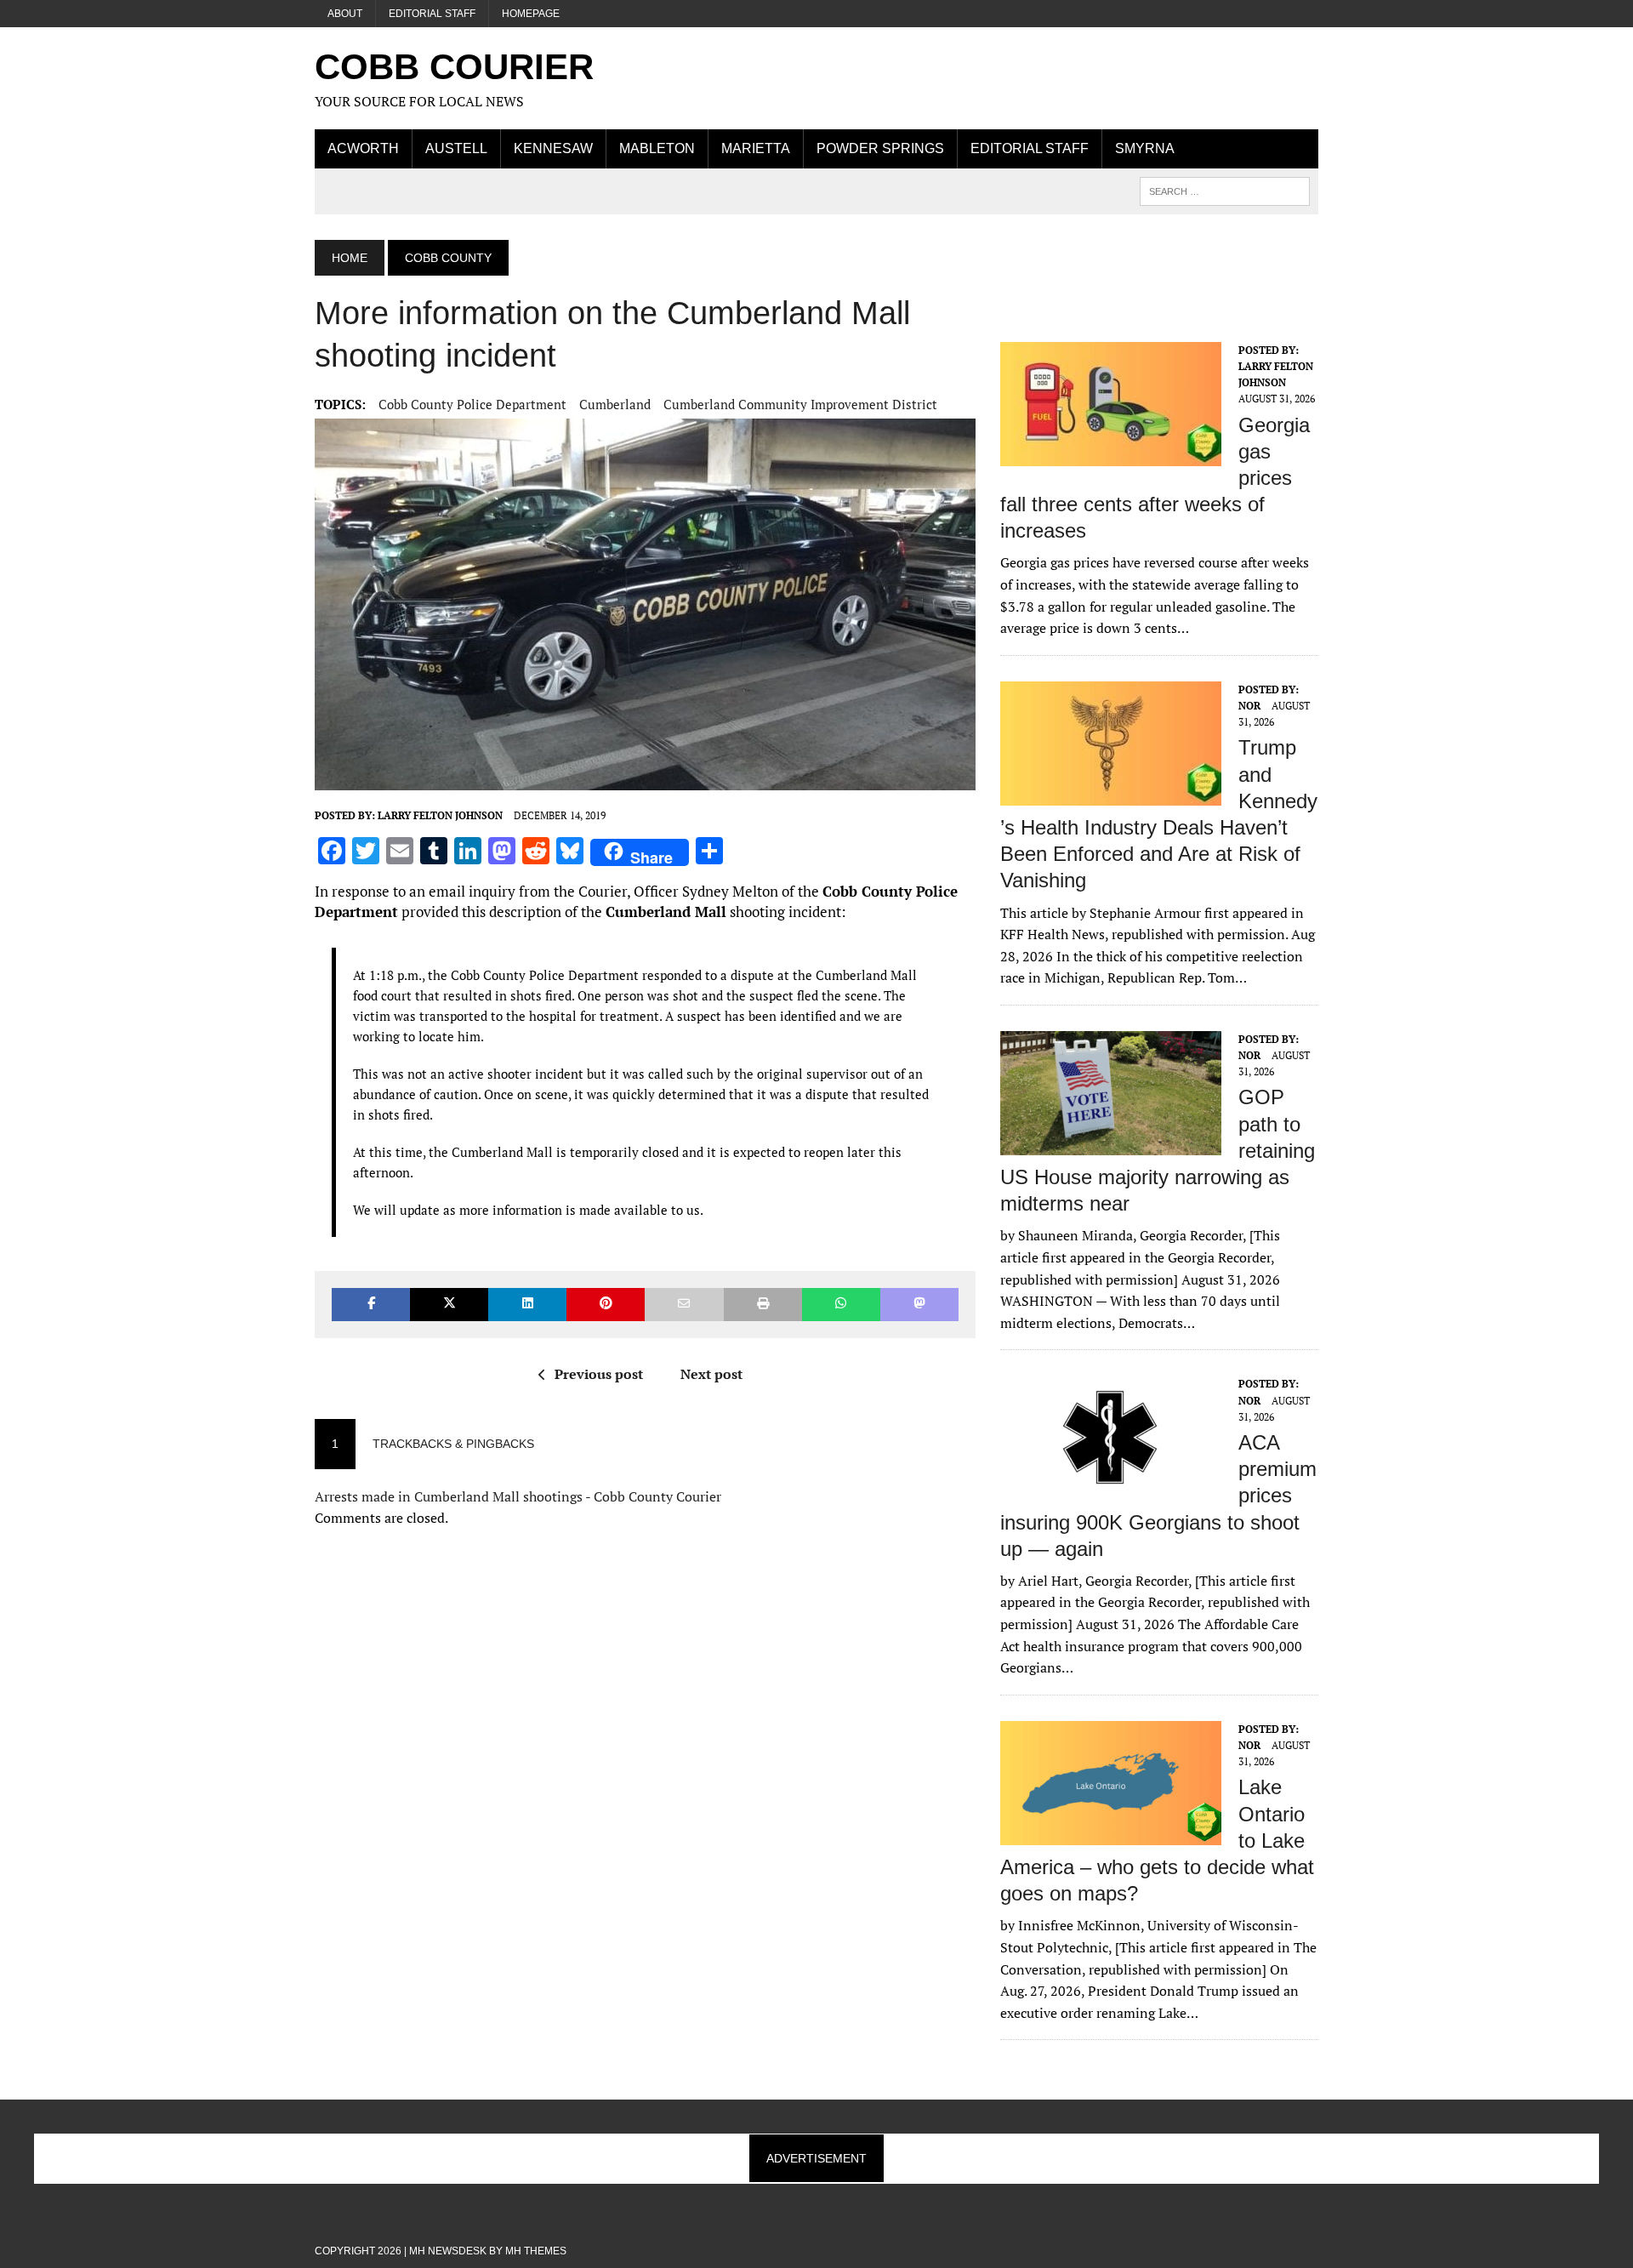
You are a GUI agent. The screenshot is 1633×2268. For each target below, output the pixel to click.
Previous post (599, 1374)
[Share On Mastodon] (919, 1305)
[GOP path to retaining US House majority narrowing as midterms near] (1111, 1143)
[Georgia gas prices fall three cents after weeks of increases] (1111, 454)
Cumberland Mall (666, 912)
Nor (1249, 706)
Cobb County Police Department (472, 404)
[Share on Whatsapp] (841, 1305)
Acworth (363, 148)
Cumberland (615, 404)
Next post (711, 1374)
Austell (456, 148)
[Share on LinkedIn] (527, 1305)
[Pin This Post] (606, 1305)
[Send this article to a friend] (684, 1305)
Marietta (756, 148)
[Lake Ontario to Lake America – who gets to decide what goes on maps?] (1111, 1833)
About (345, 14)
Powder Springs (880, 148)
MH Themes (536, 2251)
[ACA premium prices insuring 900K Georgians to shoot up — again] (1111, 1489)
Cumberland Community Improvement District (800, 404)
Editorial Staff (432, 14)
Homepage (531, 14)
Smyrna (1145, 148)
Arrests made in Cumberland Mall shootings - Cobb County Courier (518, 1496)
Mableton (657, 148)
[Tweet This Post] (449, 1305)
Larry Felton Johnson (440, 815)
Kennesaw (553, 148)
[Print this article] (763, 1305)
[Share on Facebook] (371, 1305)
